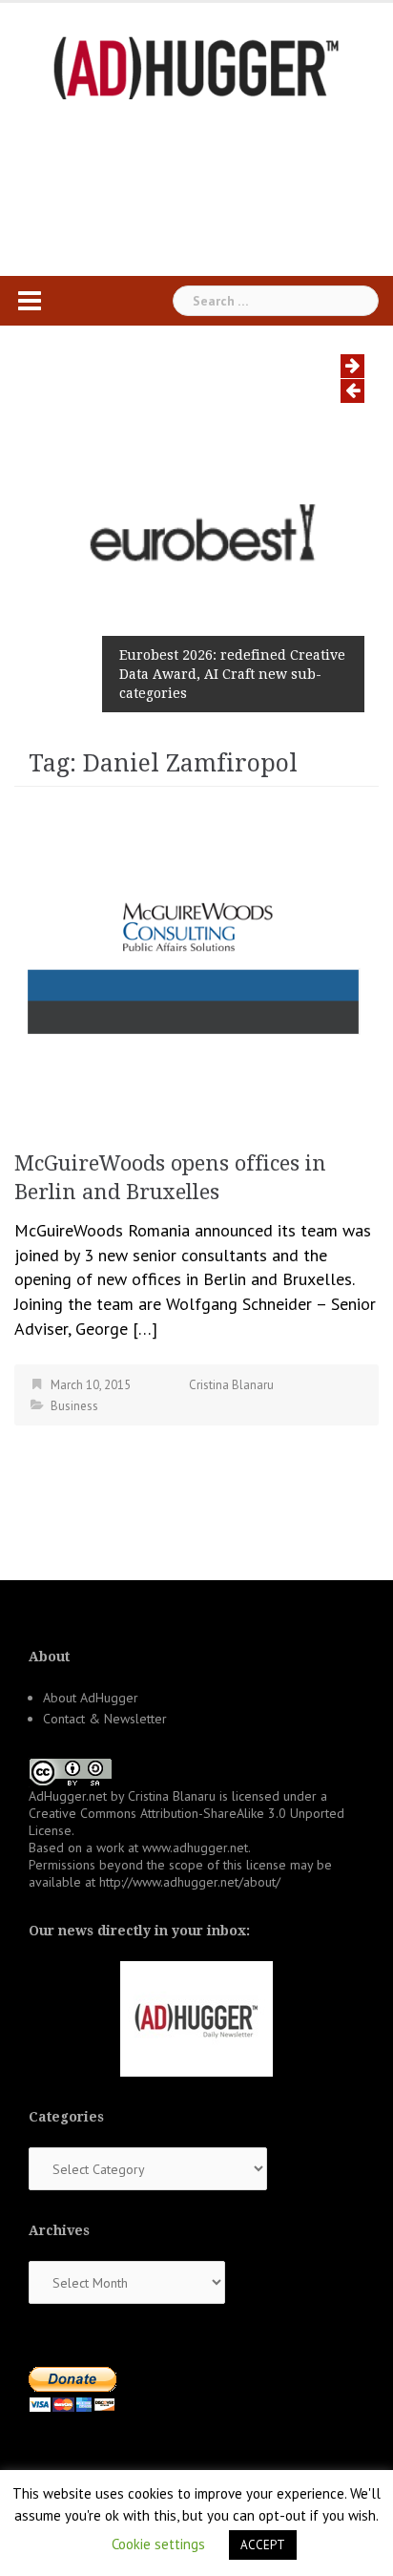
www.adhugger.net (195, 1848)
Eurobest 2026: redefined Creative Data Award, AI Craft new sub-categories (232, 674)
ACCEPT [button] (263, 2545)
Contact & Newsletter (105, 1719)
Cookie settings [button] (158, 2544)
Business (74, 1406)
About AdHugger (91, 1698)
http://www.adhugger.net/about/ (190, 1882)
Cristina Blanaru (231, 1385)
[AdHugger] (196, 66)
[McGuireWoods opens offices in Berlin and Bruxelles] (196, 961)
